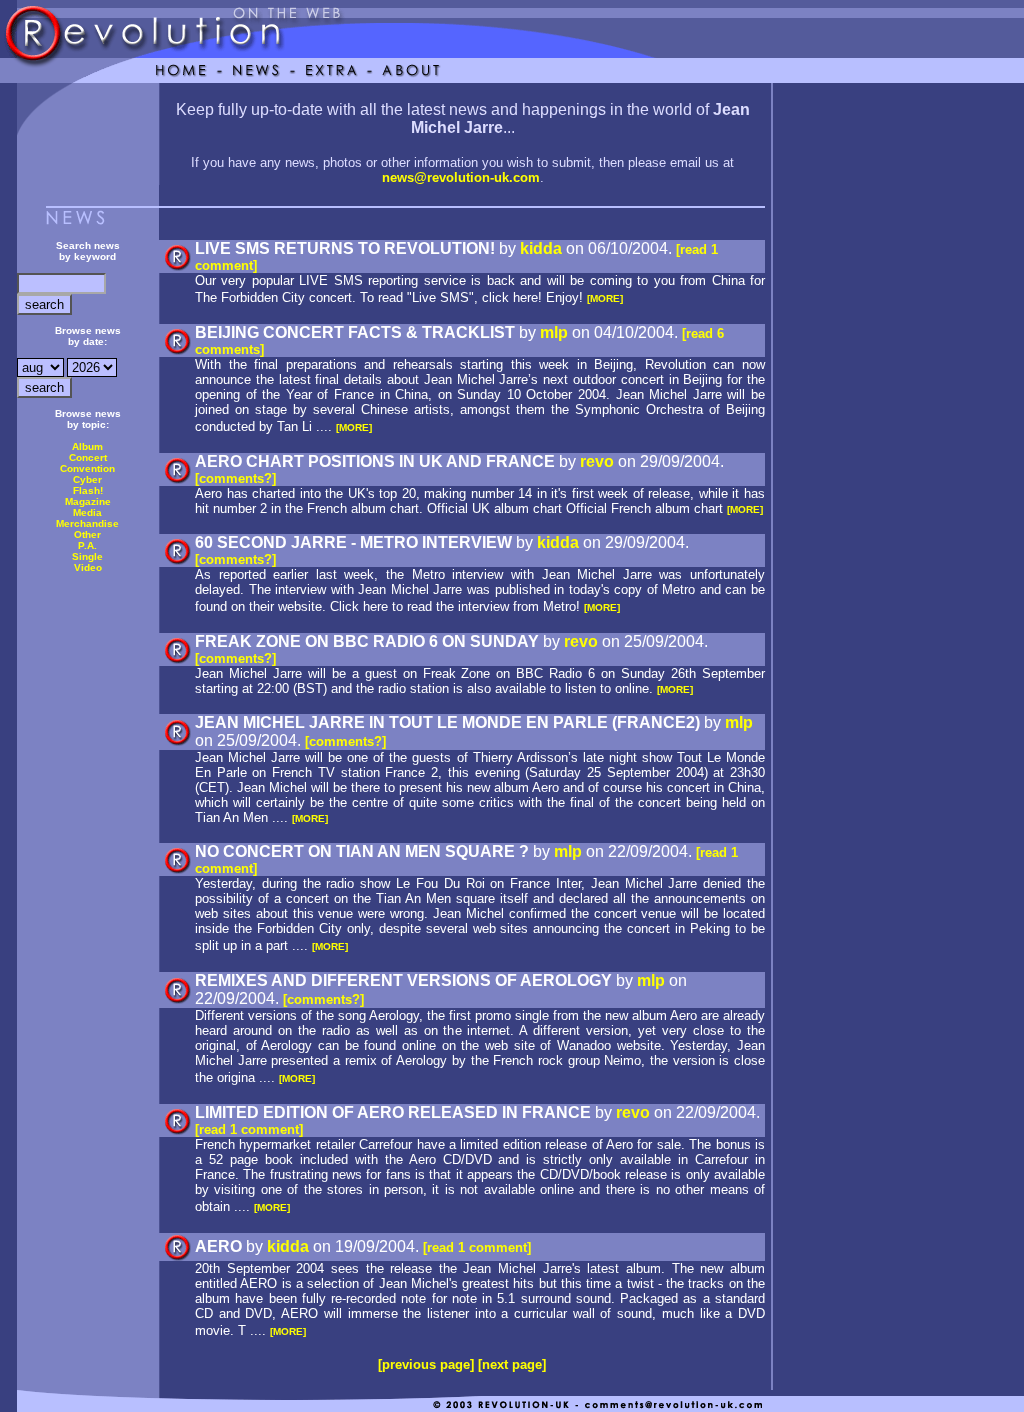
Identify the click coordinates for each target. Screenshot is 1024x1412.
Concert (88, 457)
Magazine (88, 501)
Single (87, 556)
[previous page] (426, 1364)
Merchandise (87, 523)
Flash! (88, 490)
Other (87, 534)
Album (87, 446)
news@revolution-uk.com (461, 177)
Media (87, 512)
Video (88, 567)
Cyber (87, 479)
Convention (87, 468)
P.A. (87, 545)
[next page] (512, 1364)
